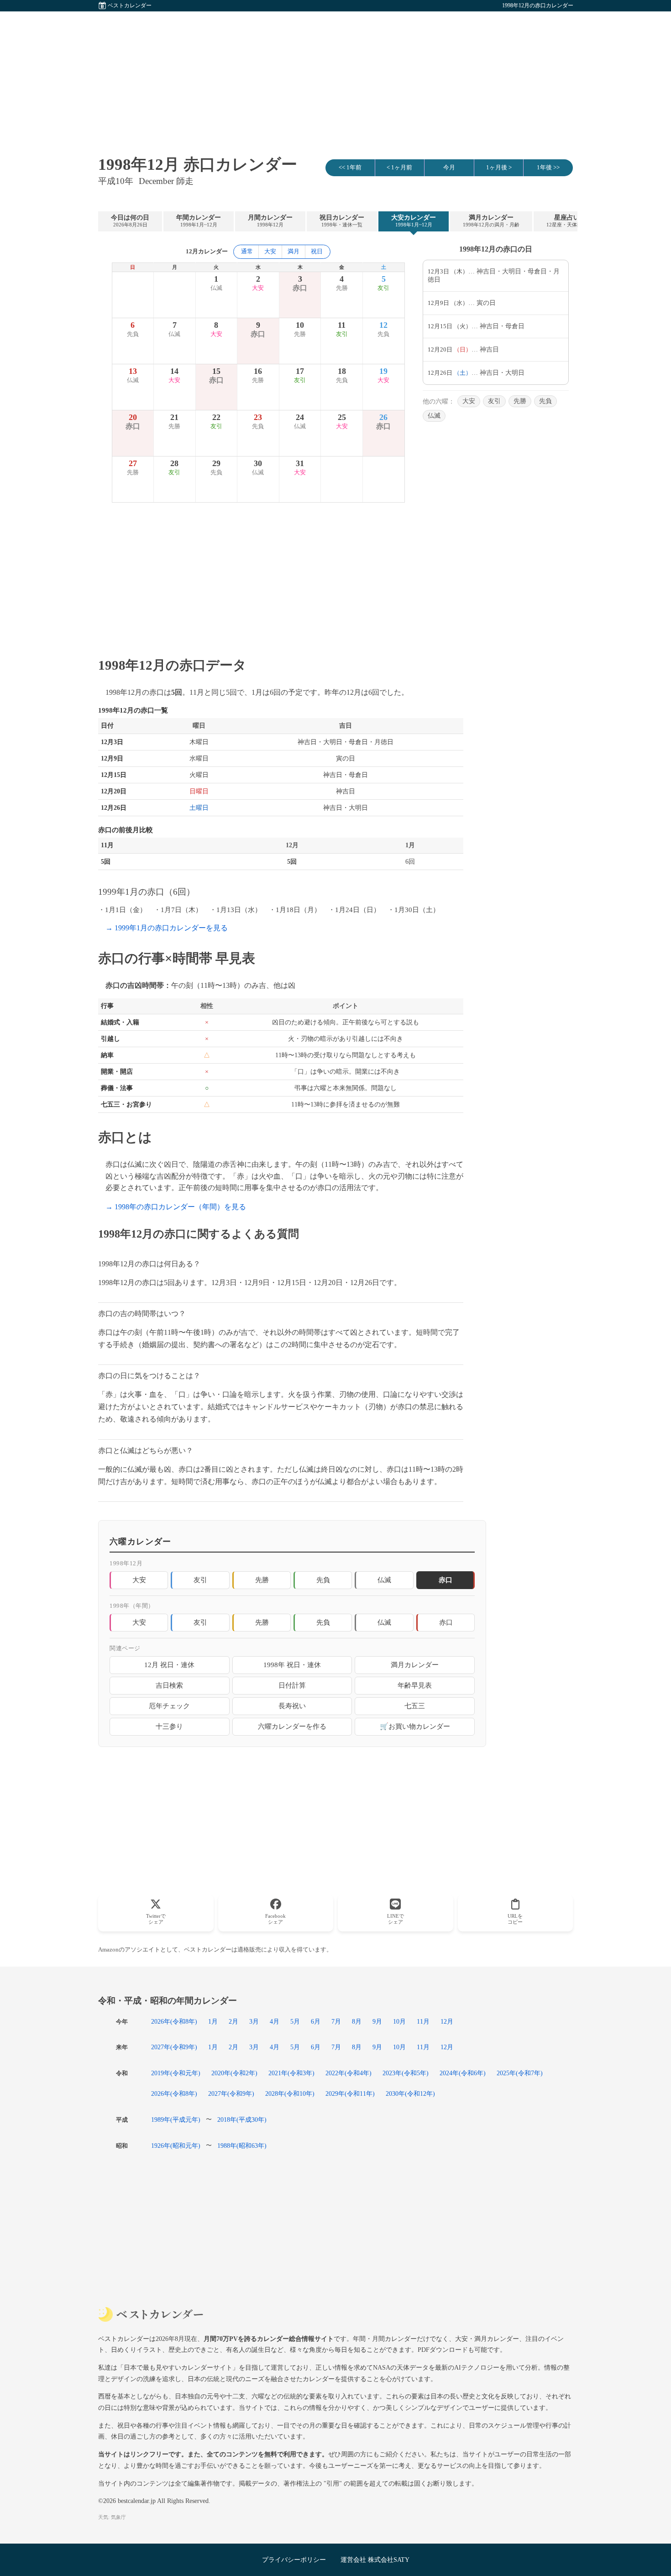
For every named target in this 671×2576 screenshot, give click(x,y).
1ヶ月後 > (499, 168)
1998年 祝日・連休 (292, 1665)
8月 (357, 2021)
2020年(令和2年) (234, 2073)
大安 (270, 252)
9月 (377, 2021)
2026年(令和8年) (174, 2021)
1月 (213, 2021)
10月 (399, 2021)
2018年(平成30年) (242, 2120)
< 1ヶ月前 (399, 168)
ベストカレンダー (130, 5)
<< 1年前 (350, 168)
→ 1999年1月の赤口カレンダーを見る (167, 928)
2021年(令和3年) (291, 2073)
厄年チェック (169, 1706)
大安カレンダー (414, 221)
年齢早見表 (415, 1685)
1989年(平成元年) (176, 2120)
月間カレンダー (270, 221)
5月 (295, 2021)
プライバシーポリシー (294, 2560)
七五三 (415, 1706)
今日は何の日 (130, 221)
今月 (449, 168)
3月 (254, 2021)
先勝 (520, 401)
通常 (247, 252)
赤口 (446, 1622)
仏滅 (434, 416)
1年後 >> (548, 168)
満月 (294, 252)
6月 (316, 2021)
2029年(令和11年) (350, 2093)
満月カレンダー (491, 221)
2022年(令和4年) (349, 2073)
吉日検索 (169, 1685)
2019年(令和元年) (176, 2073)
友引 (494, 401)
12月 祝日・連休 (169, 1665)
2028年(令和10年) (290, 2093)
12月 (447, 2021)
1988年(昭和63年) (242, 2146)
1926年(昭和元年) (176, 2146)
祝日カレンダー (342, 221)
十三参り (169, 1726)
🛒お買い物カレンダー (415, 1726)
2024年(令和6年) (463, 2073)
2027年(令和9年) (174, 2047)
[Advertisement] (335, 75)
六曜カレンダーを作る (292, 1726)
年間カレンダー (199, 221)
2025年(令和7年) (520, 2073)
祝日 (317, 252)
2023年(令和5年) (406, 2073)
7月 (336, 2021)
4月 (275, 2021)
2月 (233, 2021)
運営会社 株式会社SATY (375, 2560)
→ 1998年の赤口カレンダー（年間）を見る (176, 1207)
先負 (545, 401)
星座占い (567, 221)
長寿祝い (292, 1706)
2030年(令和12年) (410, 2093)
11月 (423, 2021)
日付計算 (292, 1685)
